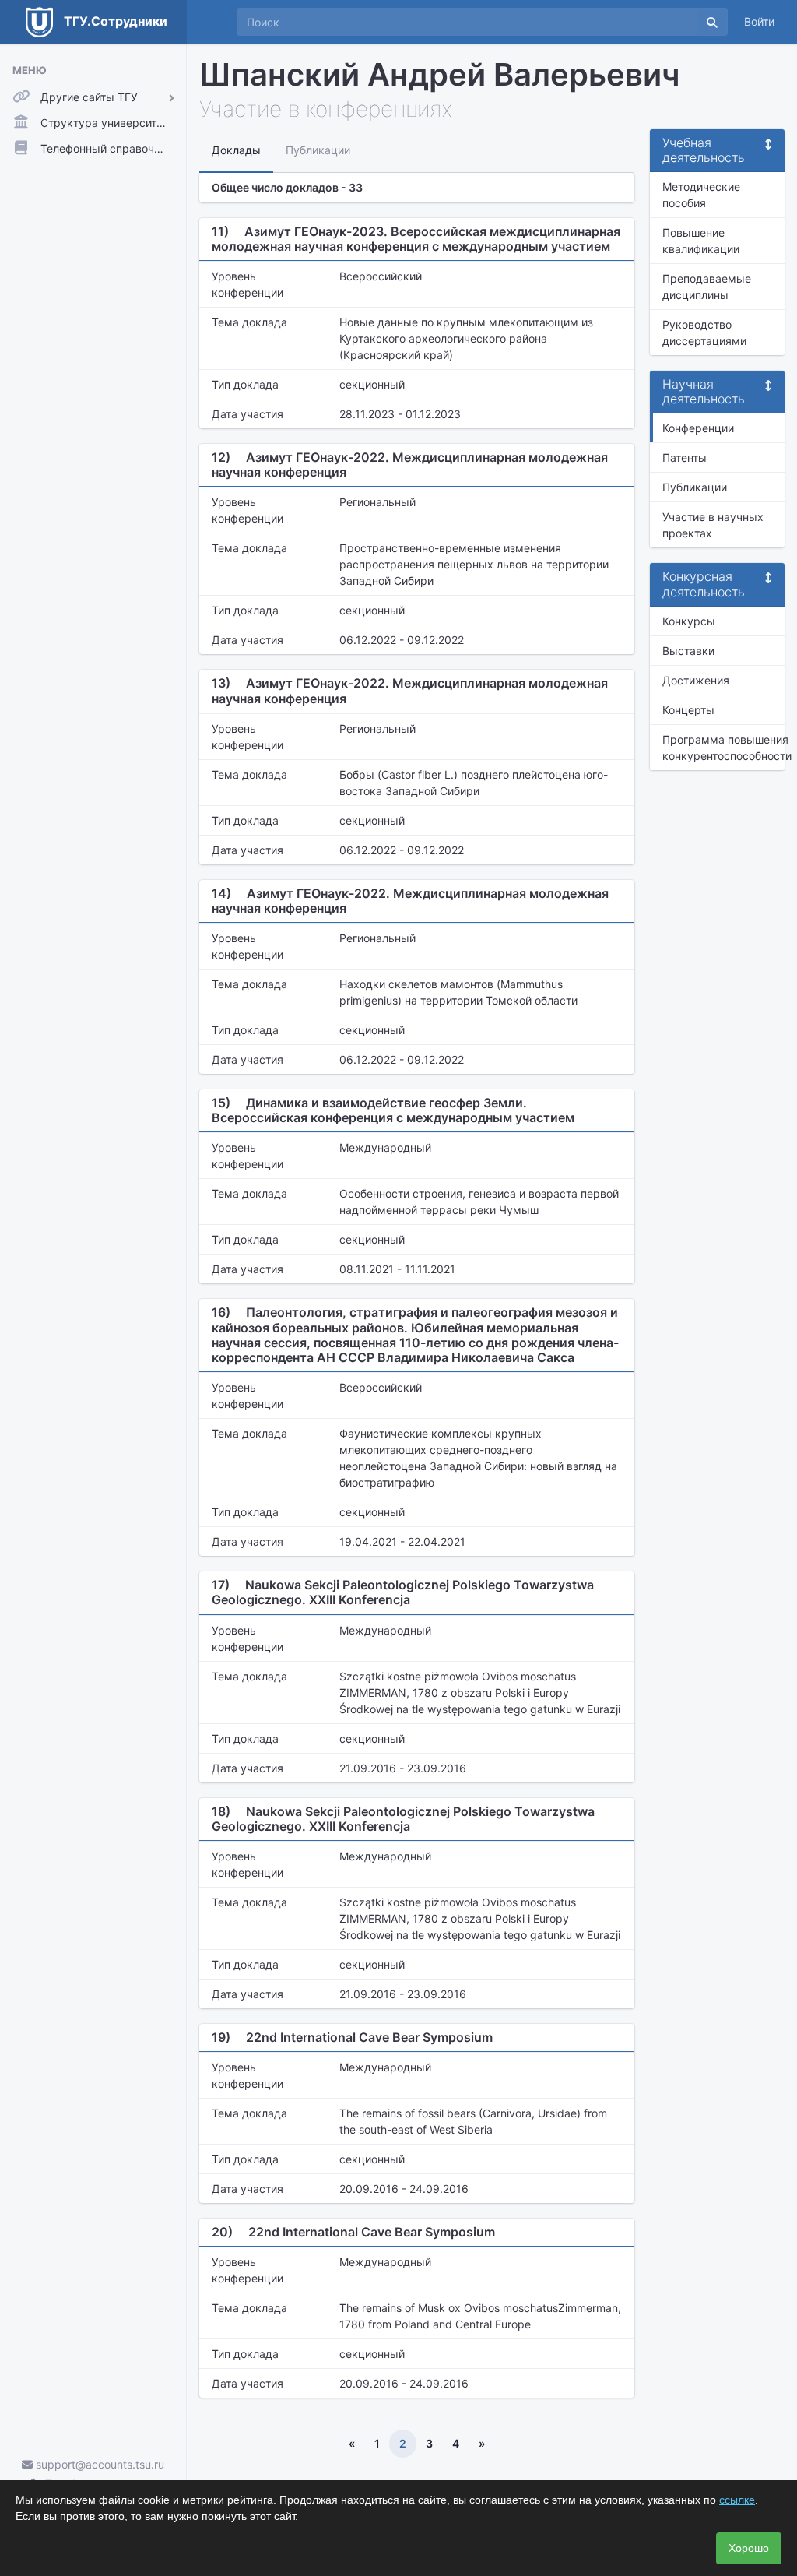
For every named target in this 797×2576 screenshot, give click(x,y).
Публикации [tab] (318, 150)
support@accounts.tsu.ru (98, 2464)
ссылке (737, 2500)
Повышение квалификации (701, 241)
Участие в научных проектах (713, 525)
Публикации (695, 487)
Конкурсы (689, 621)
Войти (759, 21)
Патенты (685, 457)
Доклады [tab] (236, 150)
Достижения (696, 680)
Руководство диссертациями (704, 333)
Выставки (688, 651)
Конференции (698, 428)
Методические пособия (701, 195)
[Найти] (712, 22)
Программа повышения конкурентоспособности (723, 748)
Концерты (688, 710)
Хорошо (749, 2548)
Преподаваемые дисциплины (707, 287)
